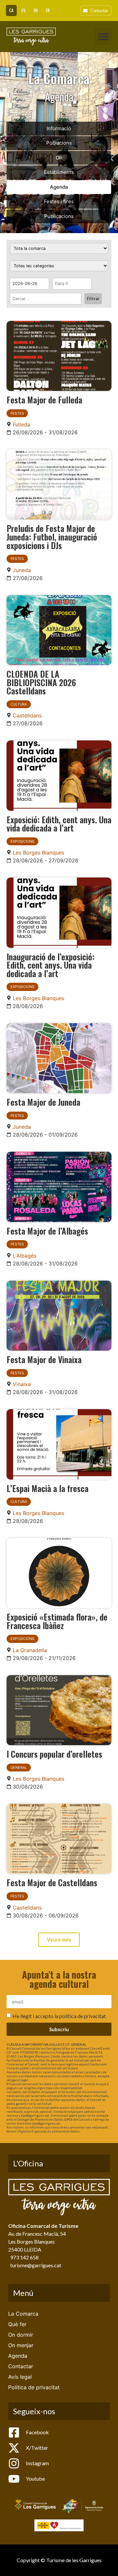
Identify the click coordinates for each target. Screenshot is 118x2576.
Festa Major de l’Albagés (47, 1231)
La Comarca (23, 2314)
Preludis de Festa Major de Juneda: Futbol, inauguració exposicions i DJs (52, 536)
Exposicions (22, 841)
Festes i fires (59, 201)
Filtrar (93, 299)
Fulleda (21, 424)
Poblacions (59, 143)
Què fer (17, 2324)
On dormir (21, 2335)
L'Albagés (25, 1256)
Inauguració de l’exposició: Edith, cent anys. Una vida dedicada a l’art (50, 965)
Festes (17, 413)
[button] (103, 36)
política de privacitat (83, 2016)
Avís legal (20, 2377)
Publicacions (59, 216)
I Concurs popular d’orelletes (54, 1754)
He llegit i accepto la (59, 2016)
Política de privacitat (34, 2387)
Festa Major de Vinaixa (44, 1359)
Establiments (59, 172)
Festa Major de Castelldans (52, 1882)
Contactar (21, 2366)
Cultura (19, 704)
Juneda (22, 570)
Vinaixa (22, 1384)
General (19, 1768)
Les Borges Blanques (39, 853)
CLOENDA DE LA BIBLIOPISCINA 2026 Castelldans (41, 682)
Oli (59, 158)
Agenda (59, 187)
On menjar (21, 2345)
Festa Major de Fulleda (44, 399)
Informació (59, 128)
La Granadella (30, 1650)
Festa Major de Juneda (43, 1102)
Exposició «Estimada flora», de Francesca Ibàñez (57, 1621)
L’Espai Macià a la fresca (48, 1488)
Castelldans (27, 715)
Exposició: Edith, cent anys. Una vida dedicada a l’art (59, 824)
